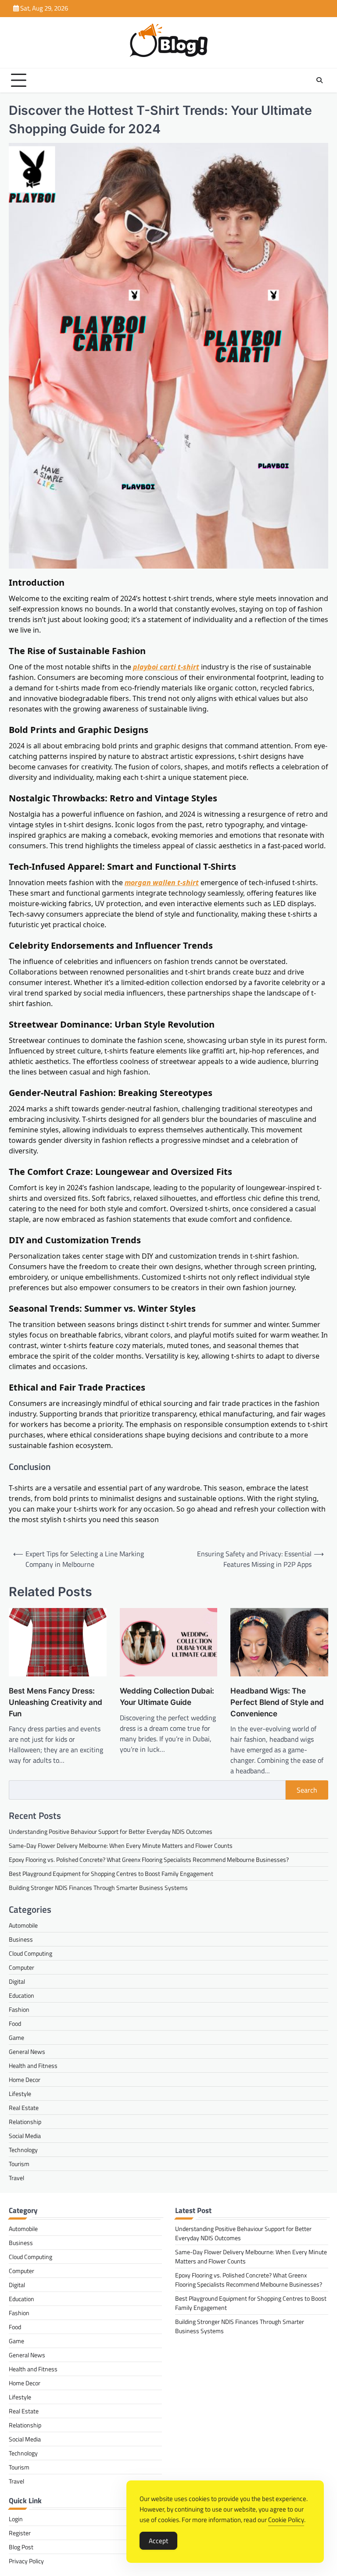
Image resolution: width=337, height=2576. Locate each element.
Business (21, 1939)
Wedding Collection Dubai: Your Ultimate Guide (167, 1696)
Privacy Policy (26, 2561)
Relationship (25, 2122)
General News (27, 2051)
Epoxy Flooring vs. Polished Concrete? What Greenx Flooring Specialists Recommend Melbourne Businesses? (149, 1859)
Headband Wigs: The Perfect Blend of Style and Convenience (277, 1702)
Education (22, 1995)
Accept (158, 2541)
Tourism (19, 2164)
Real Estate (24, 2108)
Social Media (25, 2136)
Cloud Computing (30, 1953)
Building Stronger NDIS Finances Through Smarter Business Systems (98, 1888)
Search (307, 1790)
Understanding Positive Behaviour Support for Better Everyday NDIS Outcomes (111, 1831)
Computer (22, 1967)
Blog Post (21, 2547)
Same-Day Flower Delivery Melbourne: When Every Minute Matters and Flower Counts (121, 1845)
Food (15, 2023)
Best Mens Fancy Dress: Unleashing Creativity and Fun (56, 1702)
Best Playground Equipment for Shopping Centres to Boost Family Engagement (111, 1873)
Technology (23, 2150)
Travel (16, 2178)
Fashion (19, 2009)
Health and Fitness (33, 2065)
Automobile (23, 1925)
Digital (17, 1981)
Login (16, 2519)
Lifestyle (20, 2094)
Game (16, 2037)
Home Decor (25, 2080)
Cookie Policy (286, 2520)
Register (20, 2533)
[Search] (319, 80)
